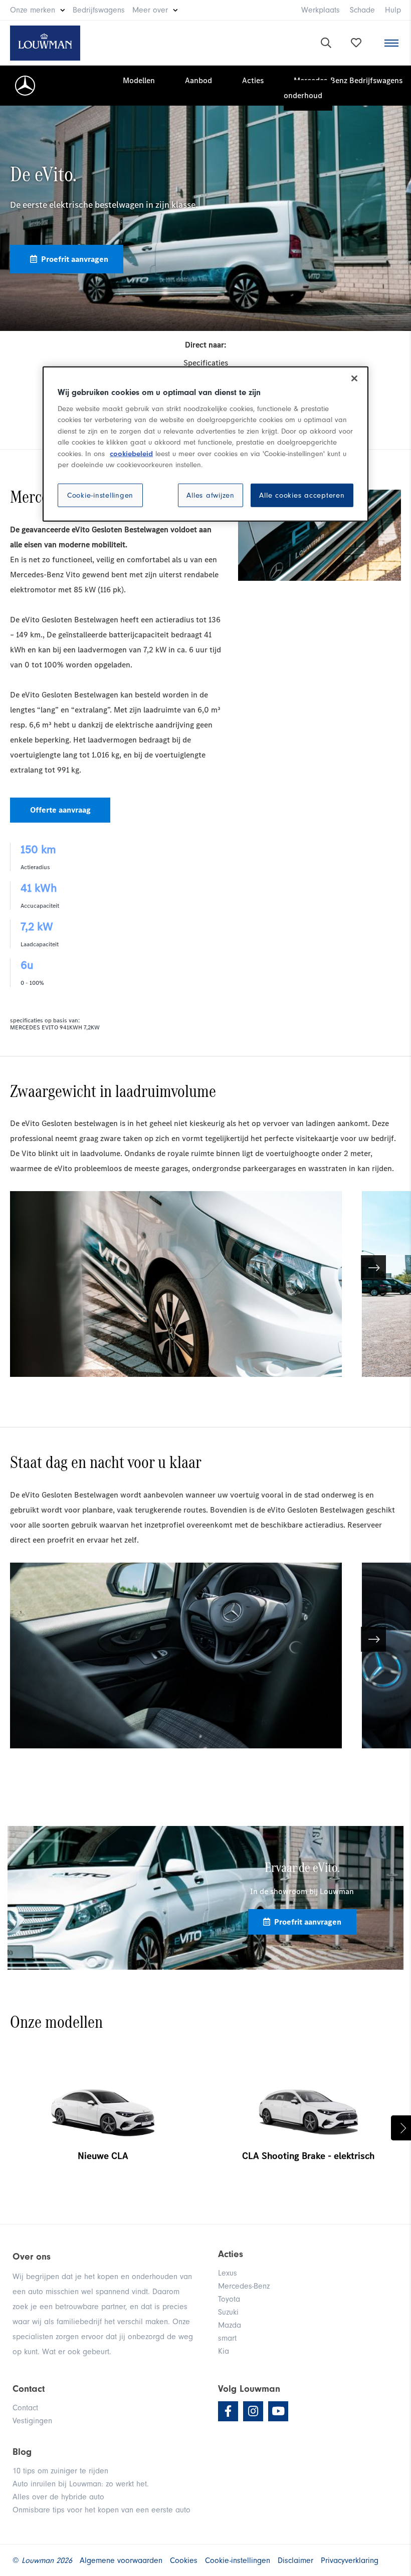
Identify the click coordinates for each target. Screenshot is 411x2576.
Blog (22, 2452)
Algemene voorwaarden (121, 2560)
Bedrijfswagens (99, 10)
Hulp (393, 10)
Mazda (230, 2325)
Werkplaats (321, 10)
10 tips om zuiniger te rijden (60, 2471)
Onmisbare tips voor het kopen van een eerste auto (101, 2510)
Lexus (228, 2273)
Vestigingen (32, 2421)
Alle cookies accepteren (302, 495)
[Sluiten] (354, 378)
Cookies (184, 2560)
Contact (25, 2408)
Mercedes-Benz (244, 2286)
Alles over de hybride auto (58, 2497)
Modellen (139, 80)
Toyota (229, 2299)
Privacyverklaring (350, 2560)
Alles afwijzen (211, 495)
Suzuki (228, 2312)
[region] (205, 444)
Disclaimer (295, 2560)
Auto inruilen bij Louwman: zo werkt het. (81, 2484)
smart (227, 2338)
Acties (253, 80)
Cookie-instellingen (100, 495)
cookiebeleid (131, 453)
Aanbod (198, 80)
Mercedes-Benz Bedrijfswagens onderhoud (343, 88)
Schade (362, 10)
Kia (224, 2351)
